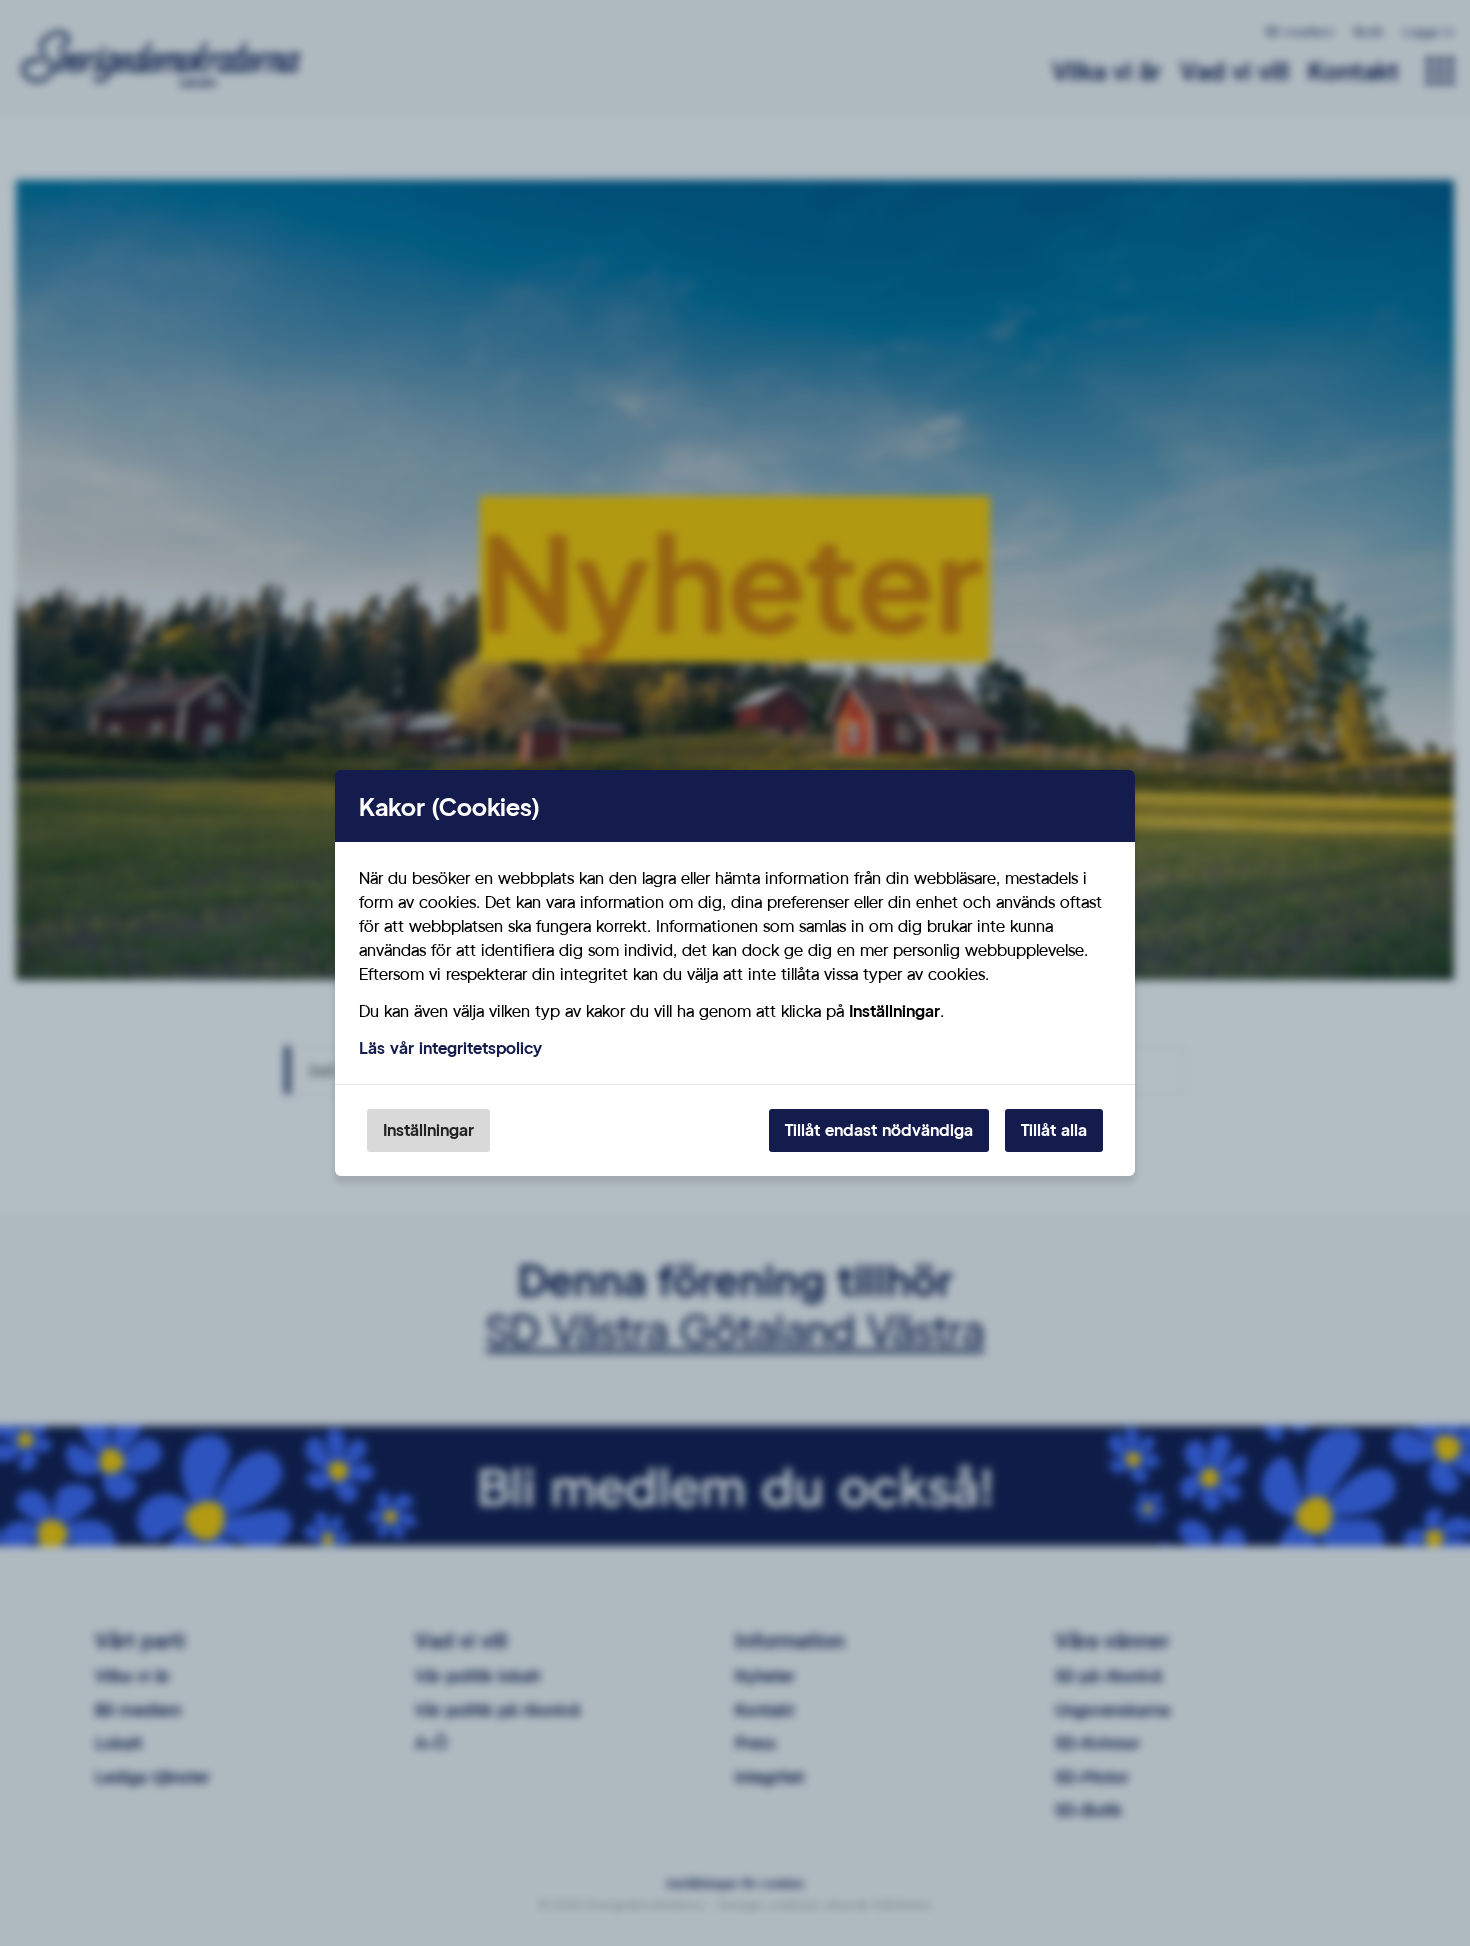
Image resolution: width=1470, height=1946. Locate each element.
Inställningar (428, 1129)
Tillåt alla (1054, 1129)
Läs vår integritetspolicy (450, 1047)
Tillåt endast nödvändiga (879, 1129)
